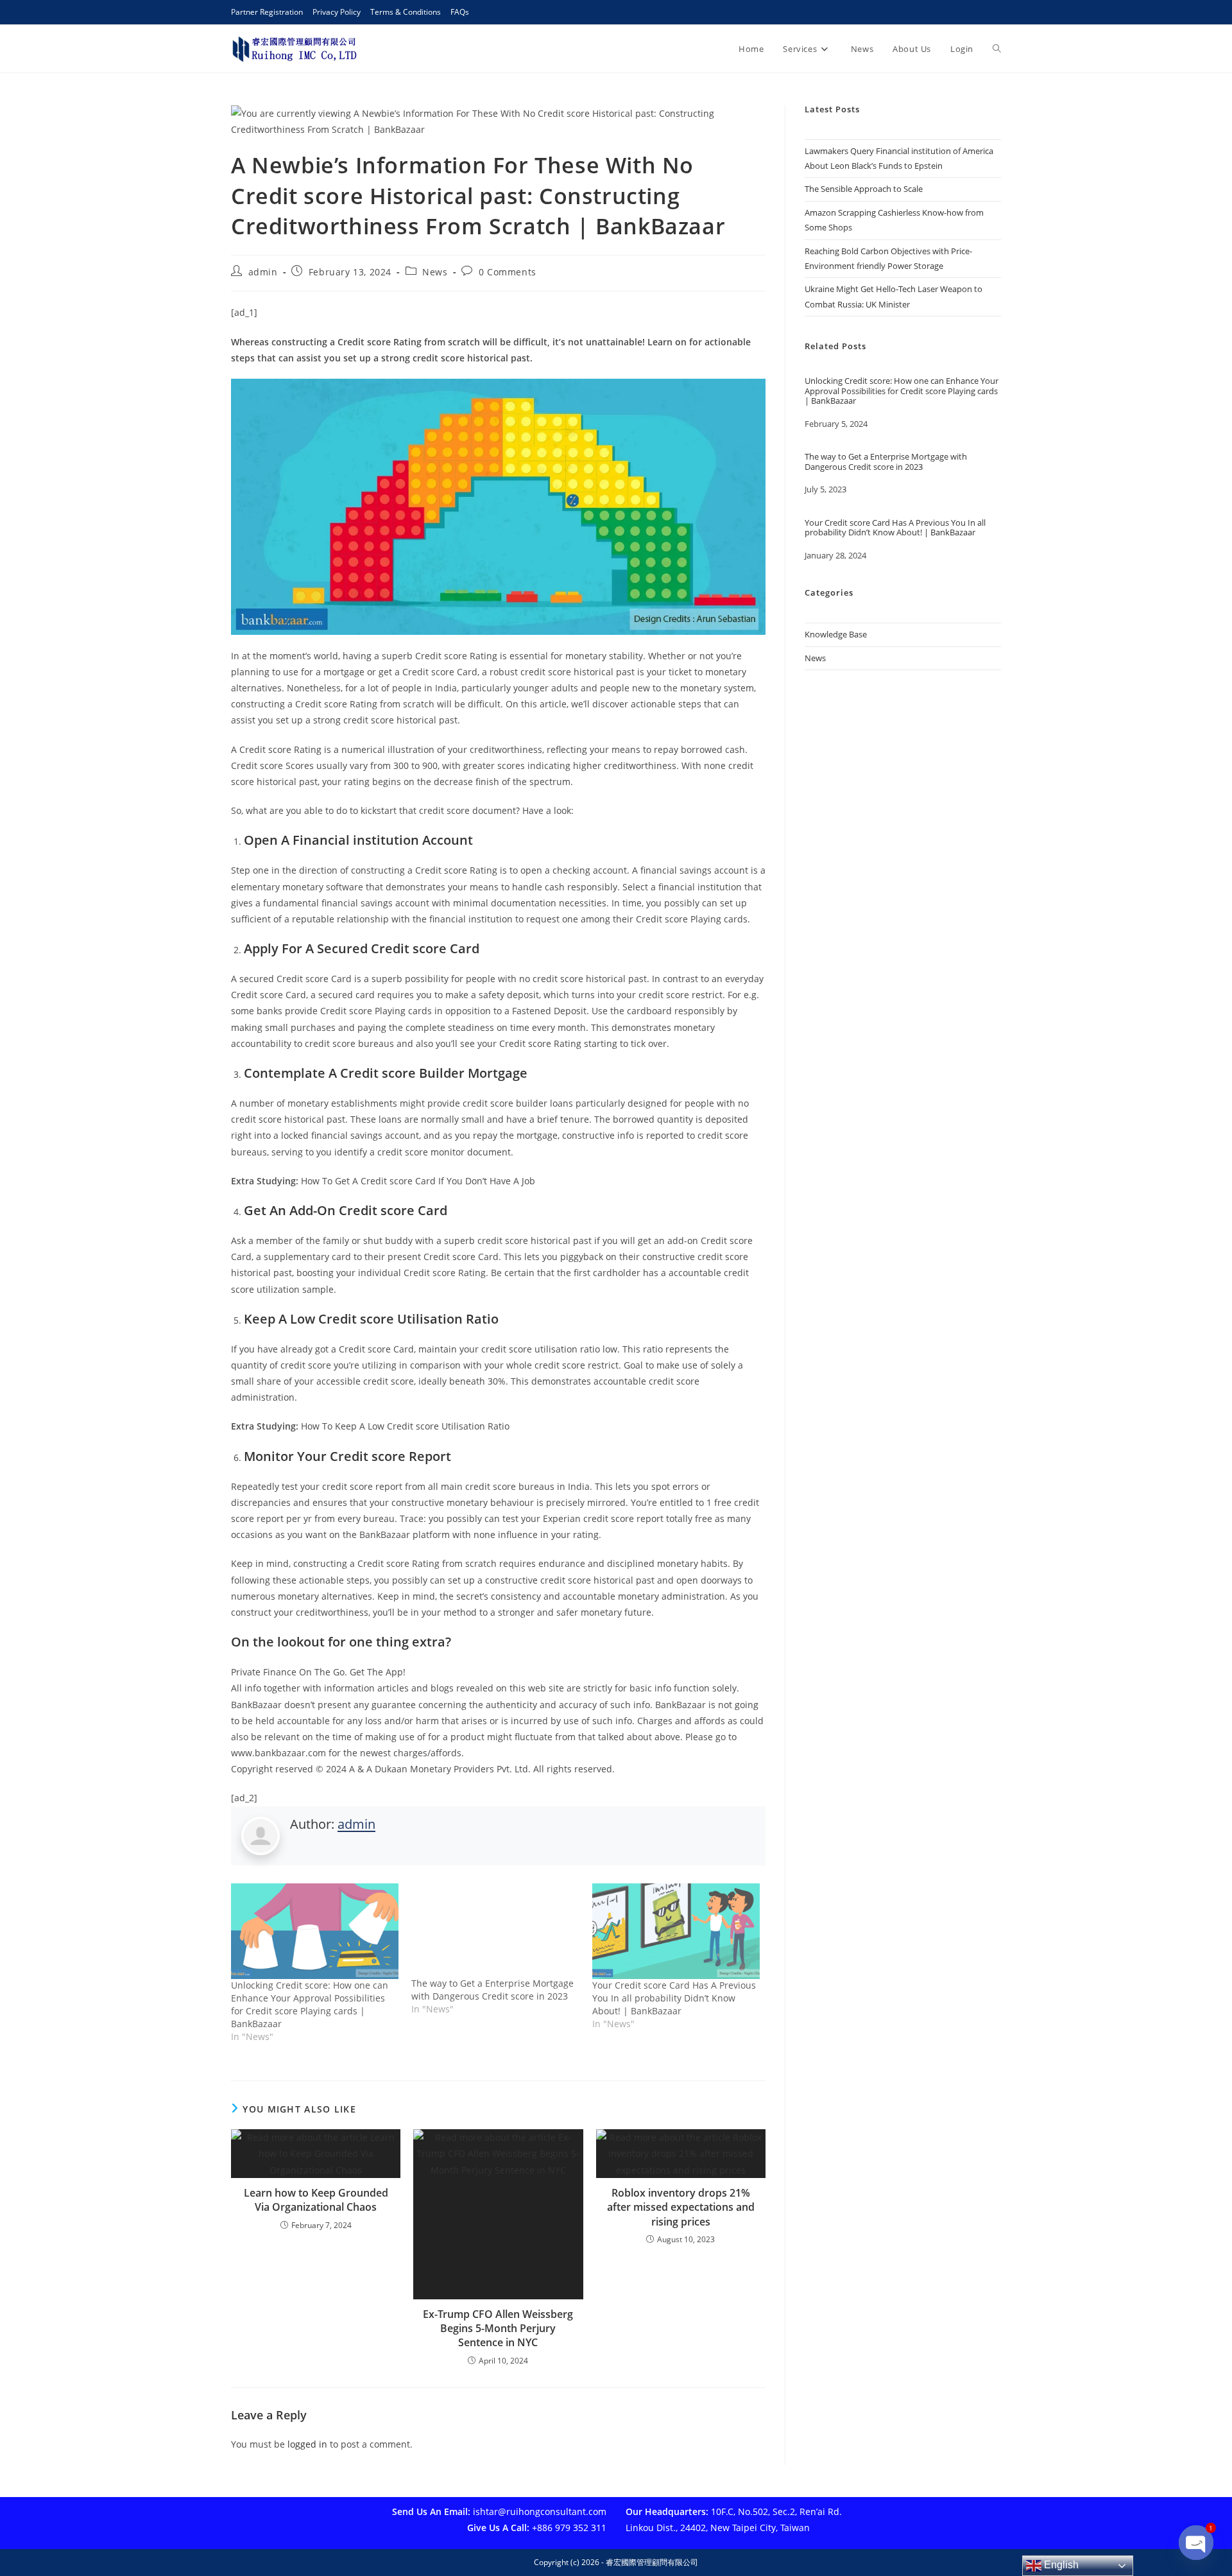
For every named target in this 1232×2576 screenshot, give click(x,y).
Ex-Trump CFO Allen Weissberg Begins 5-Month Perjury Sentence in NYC (498, 2329)
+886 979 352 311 (569, 2528)
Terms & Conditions (406, 12)
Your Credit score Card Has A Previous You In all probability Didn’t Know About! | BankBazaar (674, 1998)
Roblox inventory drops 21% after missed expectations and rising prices (681, 2207)
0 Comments (508, 272)
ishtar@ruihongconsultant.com (540, 2511)
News (435, 272)
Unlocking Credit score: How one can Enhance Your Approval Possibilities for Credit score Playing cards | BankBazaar (310, 2004)
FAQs (460, 12)
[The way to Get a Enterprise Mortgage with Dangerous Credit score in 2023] (495, 1930)
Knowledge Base (836, 634)
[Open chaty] (1196, 2533)
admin (263, 272)
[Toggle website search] (997, 49)
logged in (307, 2444)
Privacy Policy (337, 12)
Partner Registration (267, 12)
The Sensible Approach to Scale (864, 189)
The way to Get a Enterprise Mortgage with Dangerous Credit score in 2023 (492, 1990)
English (1060, 2565)
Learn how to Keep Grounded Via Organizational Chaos (316, 2200)
